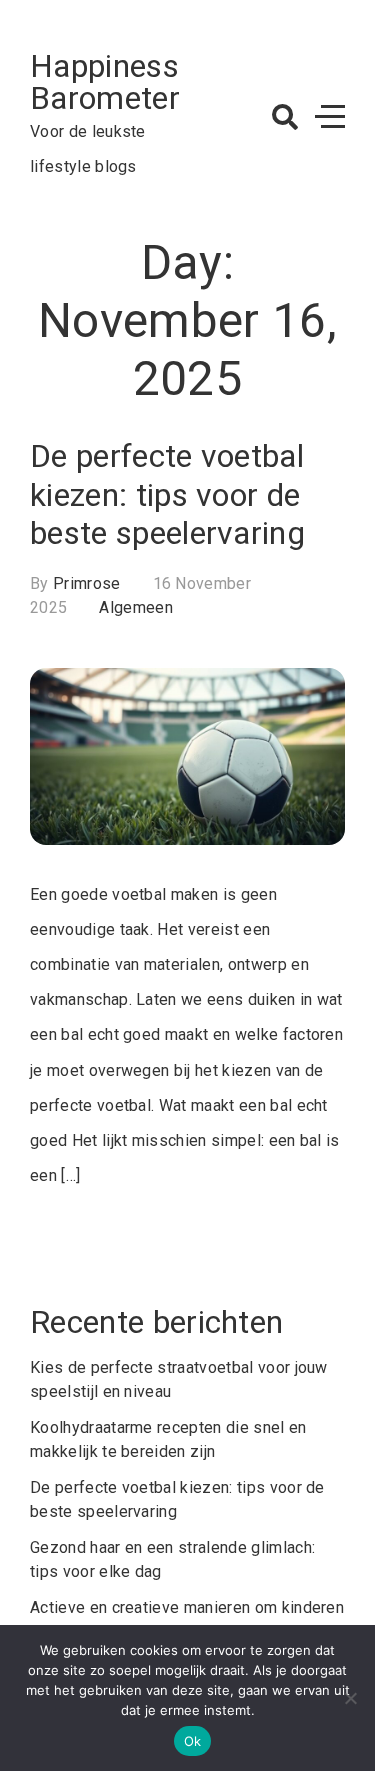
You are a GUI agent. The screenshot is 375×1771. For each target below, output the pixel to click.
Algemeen (136, 607)
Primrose (87, 583)
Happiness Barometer (105, 82)
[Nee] (350, 1698)
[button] (285, 117)
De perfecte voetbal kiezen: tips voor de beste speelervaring (167, 494)
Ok (193, 1741)
